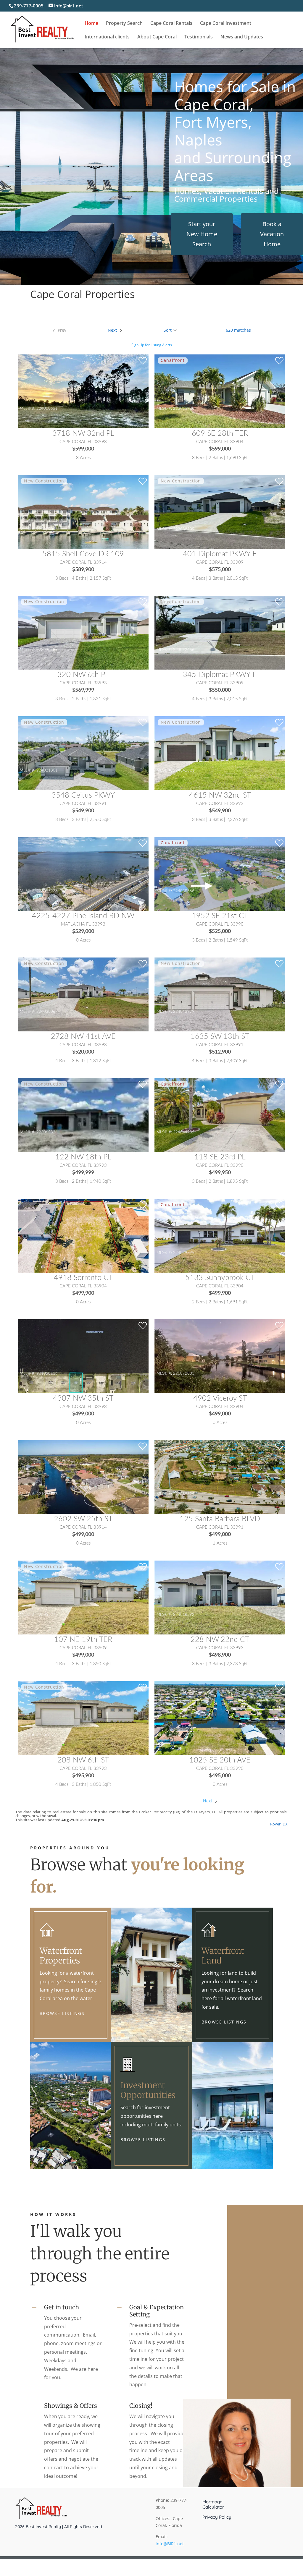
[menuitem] (59, 330)
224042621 (184, 770)
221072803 (184, 1373)
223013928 (184, 409)
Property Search (124, 24)
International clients (107, 37)
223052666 (184, 650)
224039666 (184, 891)
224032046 (47, 529)
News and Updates (242, 37)
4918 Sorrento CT (83, 1278)
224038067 (47, 1012)
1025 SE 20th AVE (220, 1760)
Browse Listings (62, 2013)
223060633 (47, 1253)
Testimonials (199, 37)
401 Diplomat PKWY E (220, 554)
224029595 (184, 1253)
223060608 (47, 1735)
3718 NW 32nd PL (83, 434)
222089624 (184, 1494)
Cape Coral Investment (226, 24)
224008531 (47, 409)
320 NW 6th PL (83, 675)
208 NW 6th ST (83, 1760)
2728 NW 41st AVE (83, 1037)
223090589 (47, 650)
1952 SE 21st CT (220, 916)
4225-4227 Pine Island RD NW (83, 916)
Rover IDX (279, 1824)
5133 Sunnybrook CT (220, 1278)
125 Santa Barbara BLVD (220, 1519)
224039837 (184, 1735)
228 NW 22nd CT (220, 1640)
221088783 (47, 1494)
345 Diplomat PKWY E (220, 675)
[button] (170, 330)
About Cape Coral (157, 37)
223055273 (47, 1615)
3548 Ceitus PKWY (83, 795)
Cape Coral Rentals (171, 24)
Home (91, 24)
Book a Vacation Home (272, 234)
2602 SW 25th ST (83, 1519)
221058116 (47, 1373)
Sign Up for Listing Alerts (152, 345)
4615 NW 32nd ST (220, 795)
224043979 (184, 1012)
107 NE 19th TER (83, 1640)
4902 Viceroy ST (220, 1398)
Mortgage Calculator (213, 2504)
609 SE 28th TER (220, 434)
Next (208, 1801)
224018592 (184, 1615)
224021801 (47, 770)
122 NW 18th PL (83, 1157)
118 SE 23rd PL (220, 1157)
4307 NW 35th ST (83, 1398)
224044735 (184, 1132)
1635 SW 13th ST (220, 1037)
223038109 (184, 529)
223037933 (47, 891)
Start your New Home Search (202, 234)
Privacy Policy (217, 2517)
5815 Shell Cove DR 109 (83, 554)
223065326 (47, 1132)
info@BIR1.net (170, 2544)
